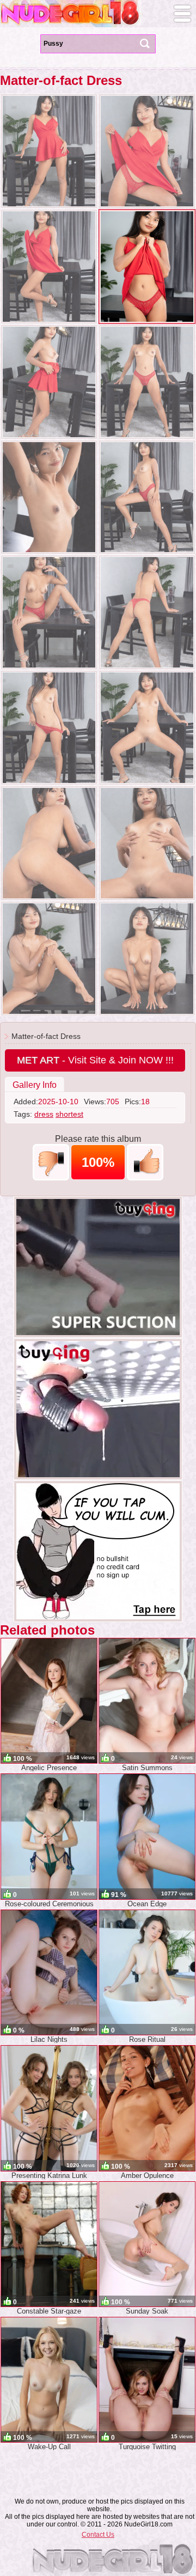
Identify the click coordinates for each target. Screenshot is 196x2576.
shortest (69, 1114)
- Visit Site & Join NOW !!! (95, 1060)
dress (44, 1114)
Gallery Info (35, 1085)
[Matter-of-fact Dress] (49, 151)
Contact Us (98, 2535)
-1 (51, 1162)
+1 (145, 1162)
